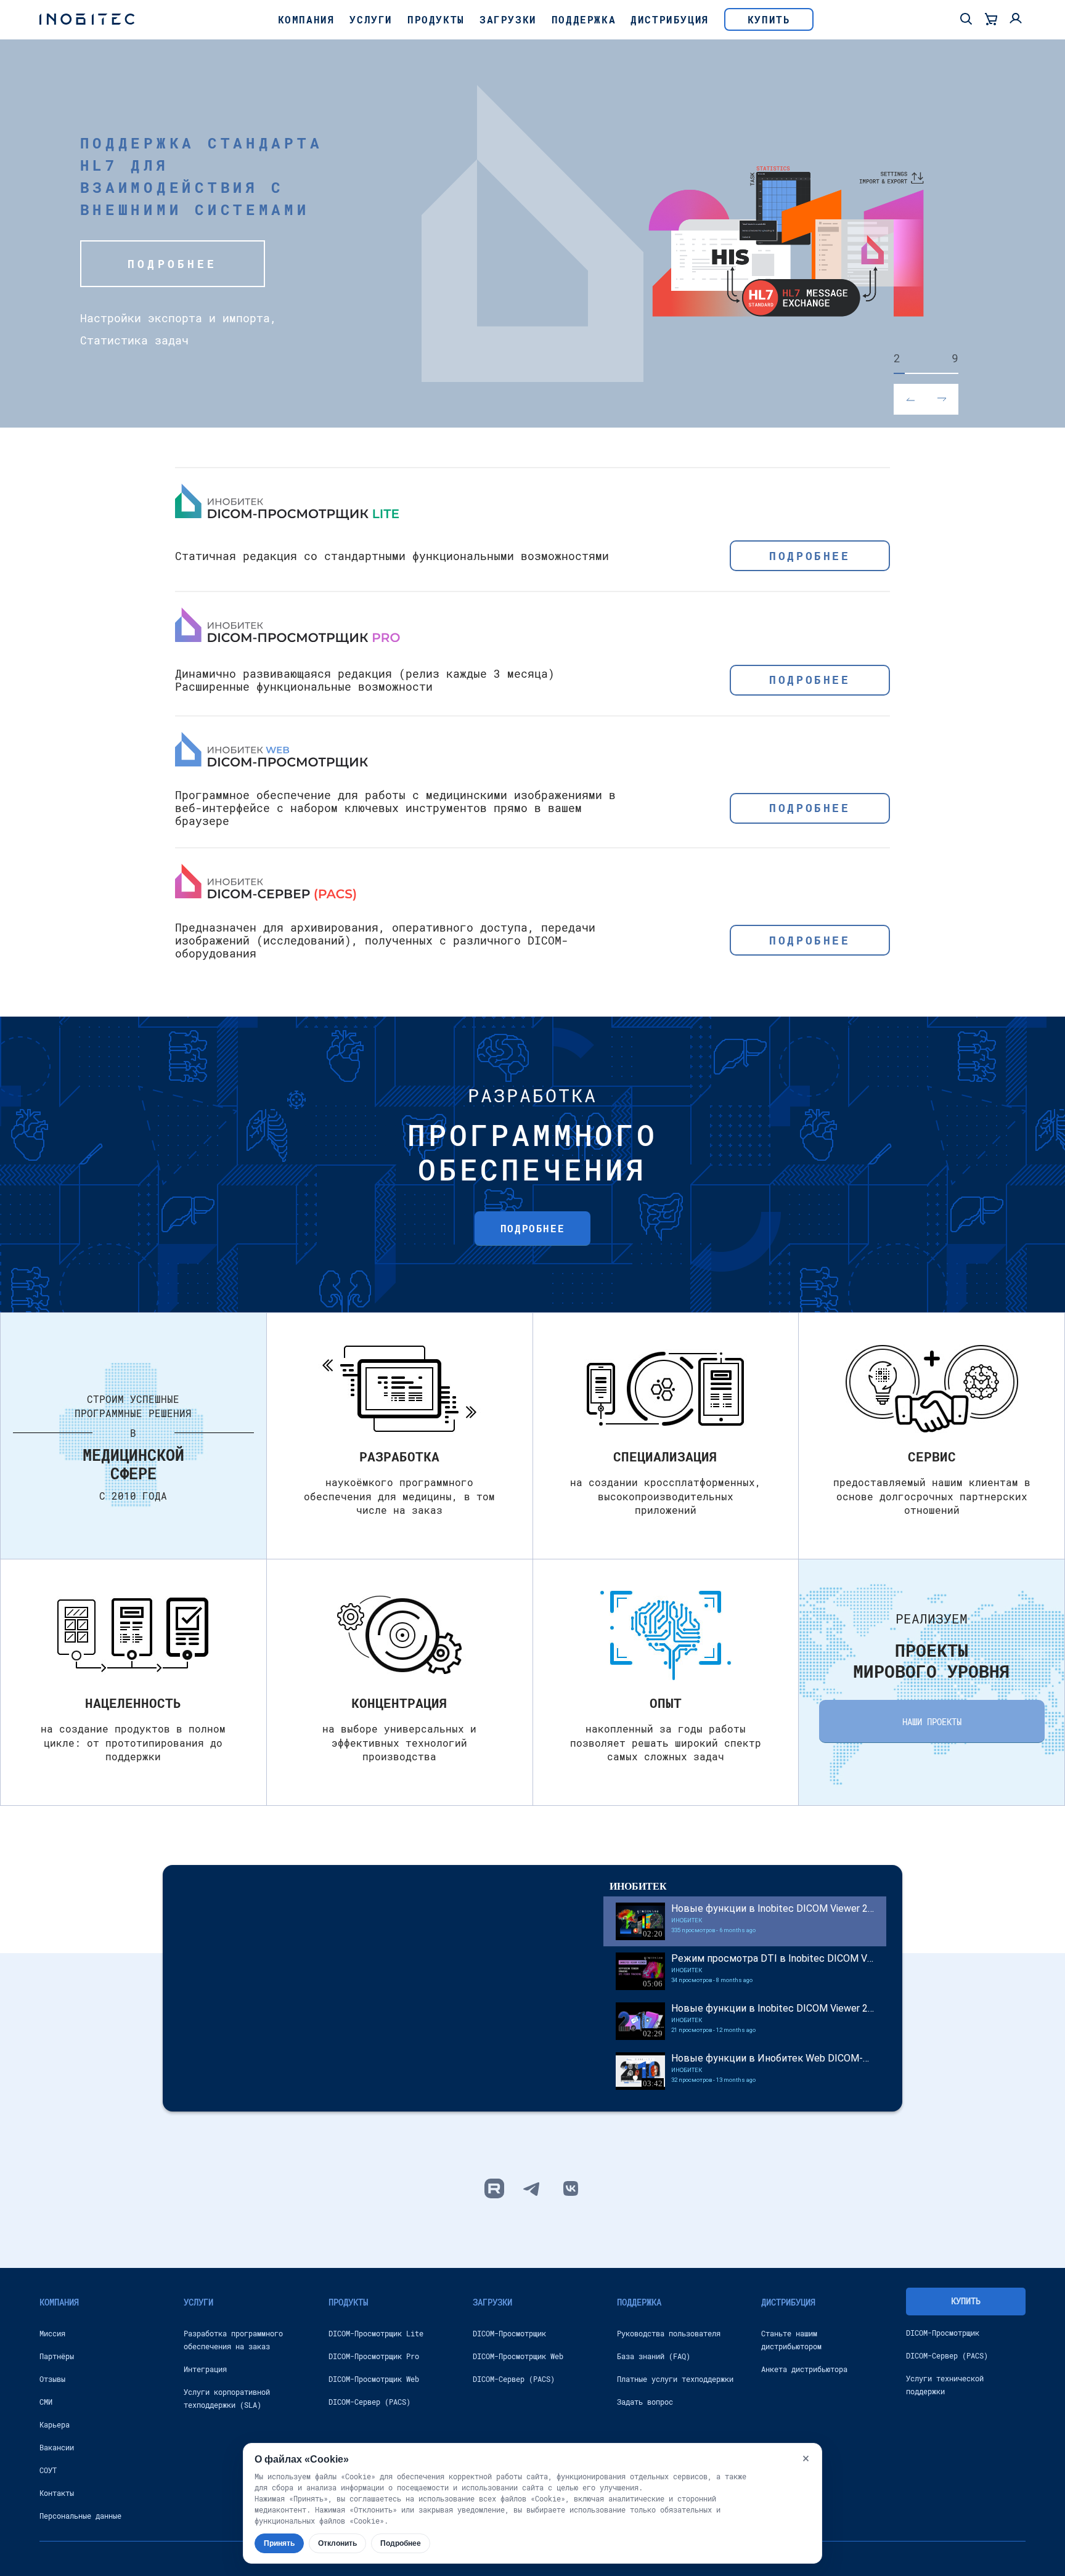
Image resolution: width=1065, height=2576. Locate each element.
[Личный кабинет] (1016, 20)
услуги (198, 2302)
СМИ (46, 2402)
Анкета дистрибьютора (804, 2369)
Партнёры (57, 2356)
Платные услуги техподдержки (675, 2379)
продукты (348, 2302)
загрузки (492, 2302)
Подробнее (172, 264)
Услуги (371, 19)
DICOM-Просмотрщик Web (374, 2379)
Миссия (52, 2333)
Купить (769, 19)
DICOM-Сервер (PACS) (369, 2402)
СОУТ (48, 2470)
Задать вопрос (645, 2402)
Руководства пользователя (669, 2333)
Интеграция (205, 2369)
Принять (279, 2543)
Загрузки (508, 19)
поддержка (639, 2302)
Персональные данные (80, 2516)
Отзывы (52, 2379)
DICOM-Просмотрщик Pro (374, 2356)
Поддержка (584, 19)
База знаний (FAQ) (654, 2356)
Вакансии (57, 2447)
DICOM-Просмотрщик (509, 2333)
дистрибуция (788, 2302)
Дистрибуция (670, 19)
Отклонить (337, 2543)
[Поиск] (966, 20)
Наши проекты (932, 1722)
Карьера (55, 2424)
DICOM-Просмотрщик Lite (376, 2333)
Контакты (57, 2493)
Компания (307, 19)
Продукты (436, 19)
